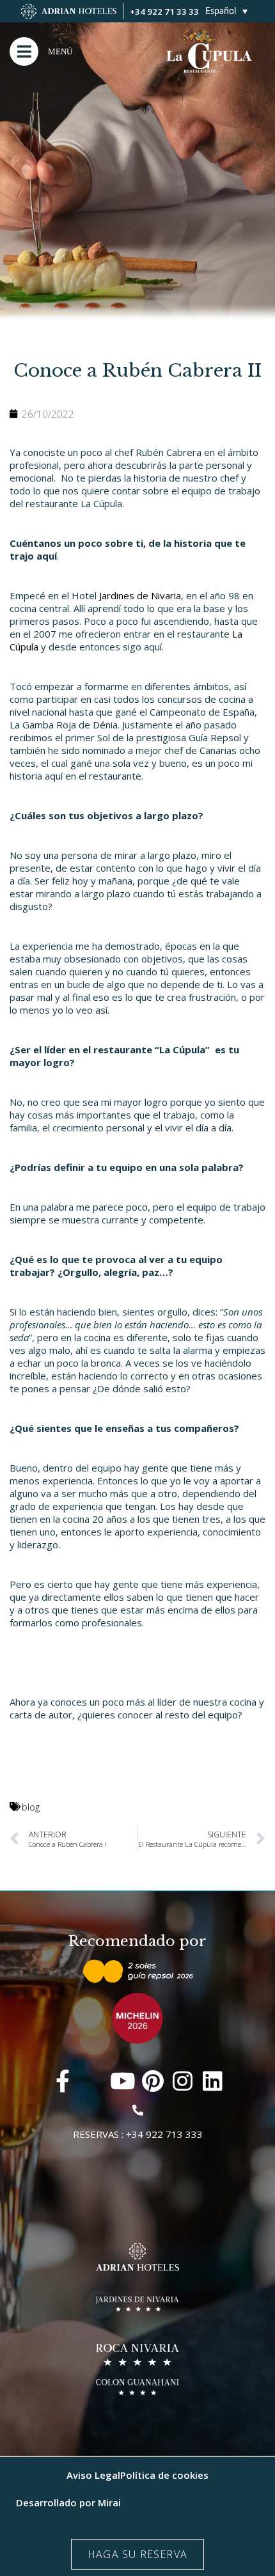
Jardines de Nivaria (140, 595)
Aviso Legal (93, 2475)
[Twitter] (92, 2081)
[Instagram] (183, 2081)
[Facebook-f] (62, 2081)
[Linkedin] (213, 2081)
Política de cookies (164, 2475)
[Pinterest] (153, 2081)
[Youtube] (122, 2081)
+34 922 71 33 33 (164, 12)
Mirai (109, 2502)
